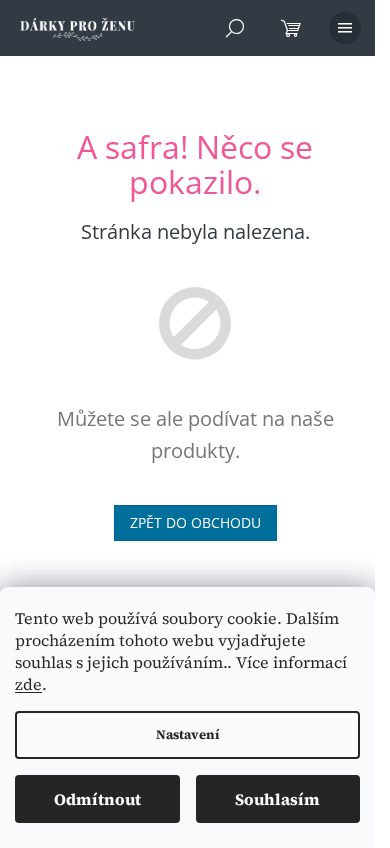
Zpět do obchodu (195, 522)
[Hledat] (235, 28)
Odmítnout (97, 799)
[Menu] (345, 28)
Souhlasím (277, 799)
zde (28, 684)
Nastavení (187, 734)
